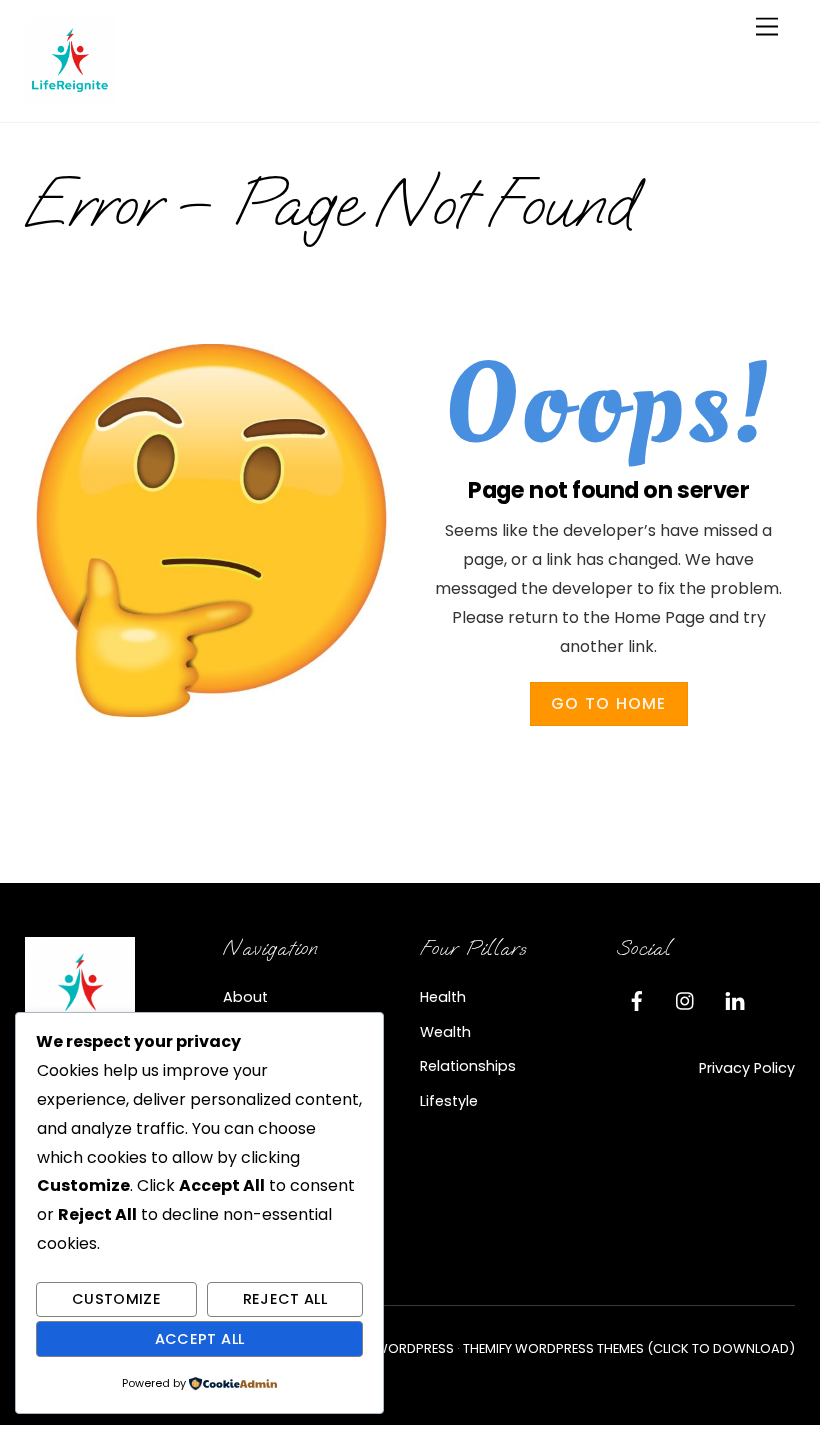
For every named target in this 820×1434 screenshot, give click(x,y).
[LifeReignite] (70, 96)
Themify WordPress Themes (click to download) (629, 1348)
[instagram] (686, 999)
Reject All (285, 1299)
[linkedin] (735, 999)
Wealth (445, 1032)
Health (443, 997)
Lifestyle (449, 1101)
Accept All (200, 1339)
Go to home (609, 703)
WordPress (414, 1348)
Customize (116, 1299)
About (245, 997)
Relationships (468, 1066)
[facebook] (637, 999)
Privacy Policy (747, 1068)
